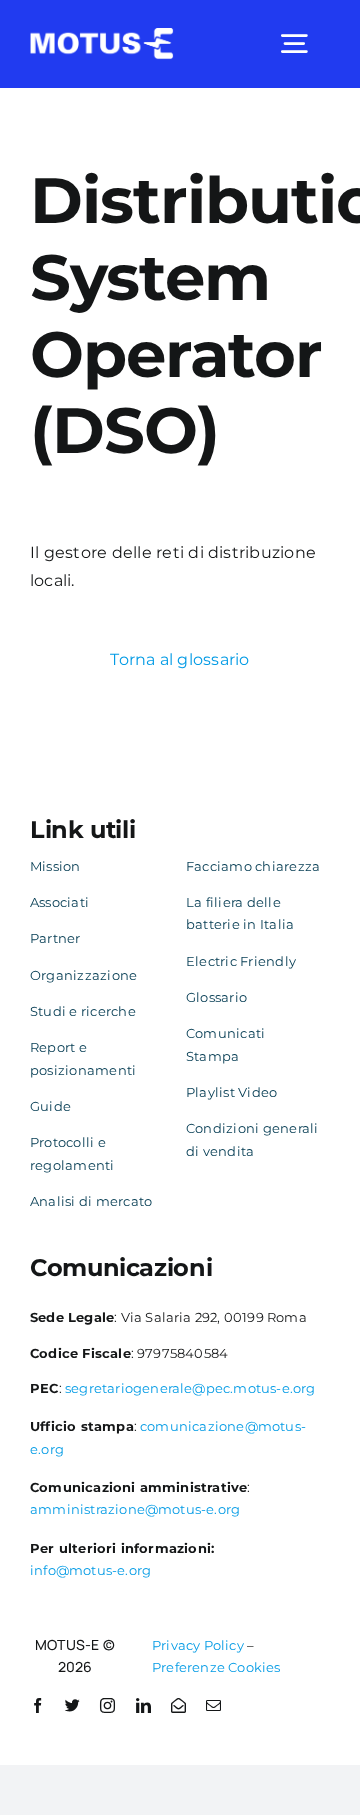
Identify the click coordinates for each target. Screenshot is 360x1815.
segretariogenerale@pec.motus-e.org (190, 1388)
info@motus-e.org (90, 1570)
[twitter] (72, 1705)
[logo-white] (102, 35)
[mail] (213, 1705)
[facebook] (37, 1705)
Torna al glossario (179, 659)
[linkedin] (143, 1705)
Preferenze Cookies (216, 1667)
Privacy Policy (198, 1645)
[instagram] (107, 1705)
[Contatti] (178, 1705)
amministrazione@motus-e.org (135, 1509)
